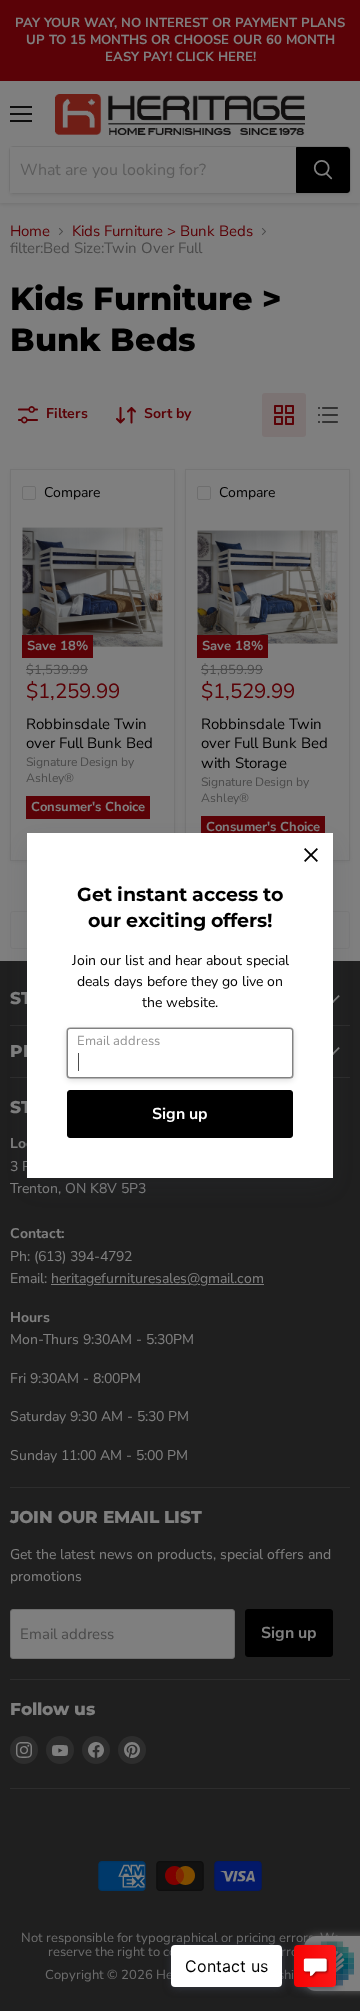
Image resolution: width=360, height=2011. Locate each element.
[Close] (311, 855)
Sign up (180, 1114)
